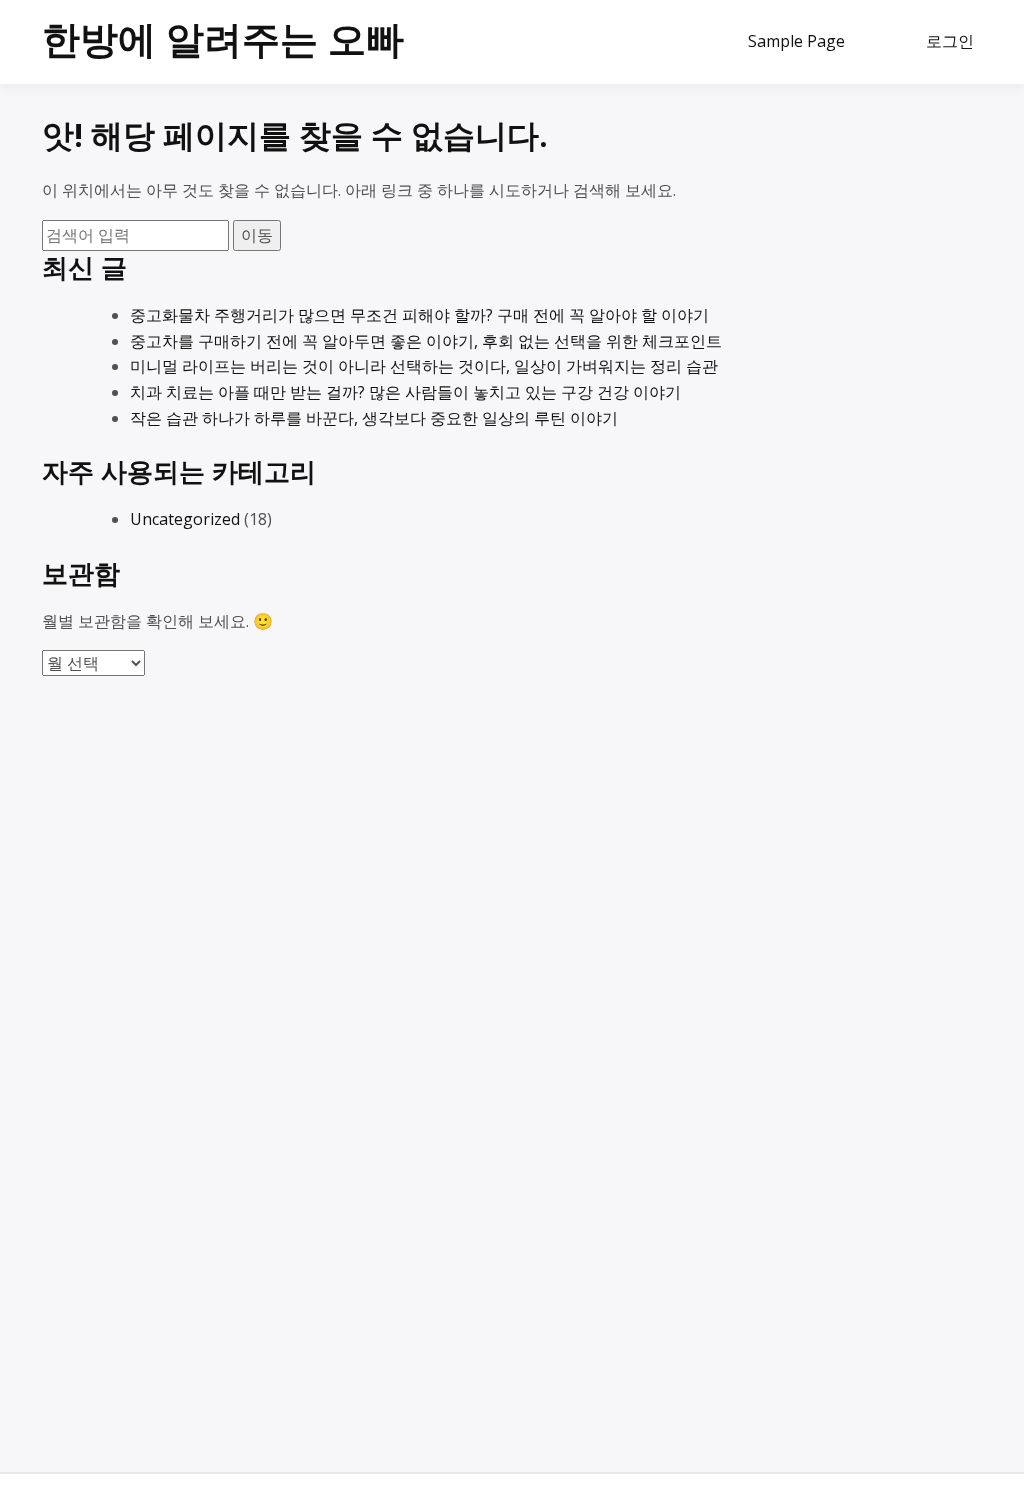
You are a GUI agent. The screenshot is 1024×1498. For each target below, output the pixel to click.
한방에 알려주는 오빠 (223, 38)
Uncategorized (185, 519)
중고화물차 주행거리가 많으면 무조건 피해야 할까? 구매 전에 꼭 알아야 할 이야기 (419, 315)
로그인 (950, 41)
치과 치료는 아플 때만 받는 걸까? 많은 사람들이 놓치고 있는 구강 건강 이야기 (405, 392)
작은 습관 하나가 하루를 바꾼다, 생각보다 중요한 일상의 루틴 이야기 (374, 418)
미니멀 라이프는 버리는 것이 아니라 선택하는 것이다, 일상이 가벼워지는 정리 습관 (424, 366)
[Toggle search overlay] (884, 42)
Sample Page (796, 41)
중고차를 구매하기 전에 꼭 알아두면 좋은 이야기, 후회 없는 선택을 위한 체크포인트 (426, 341)
